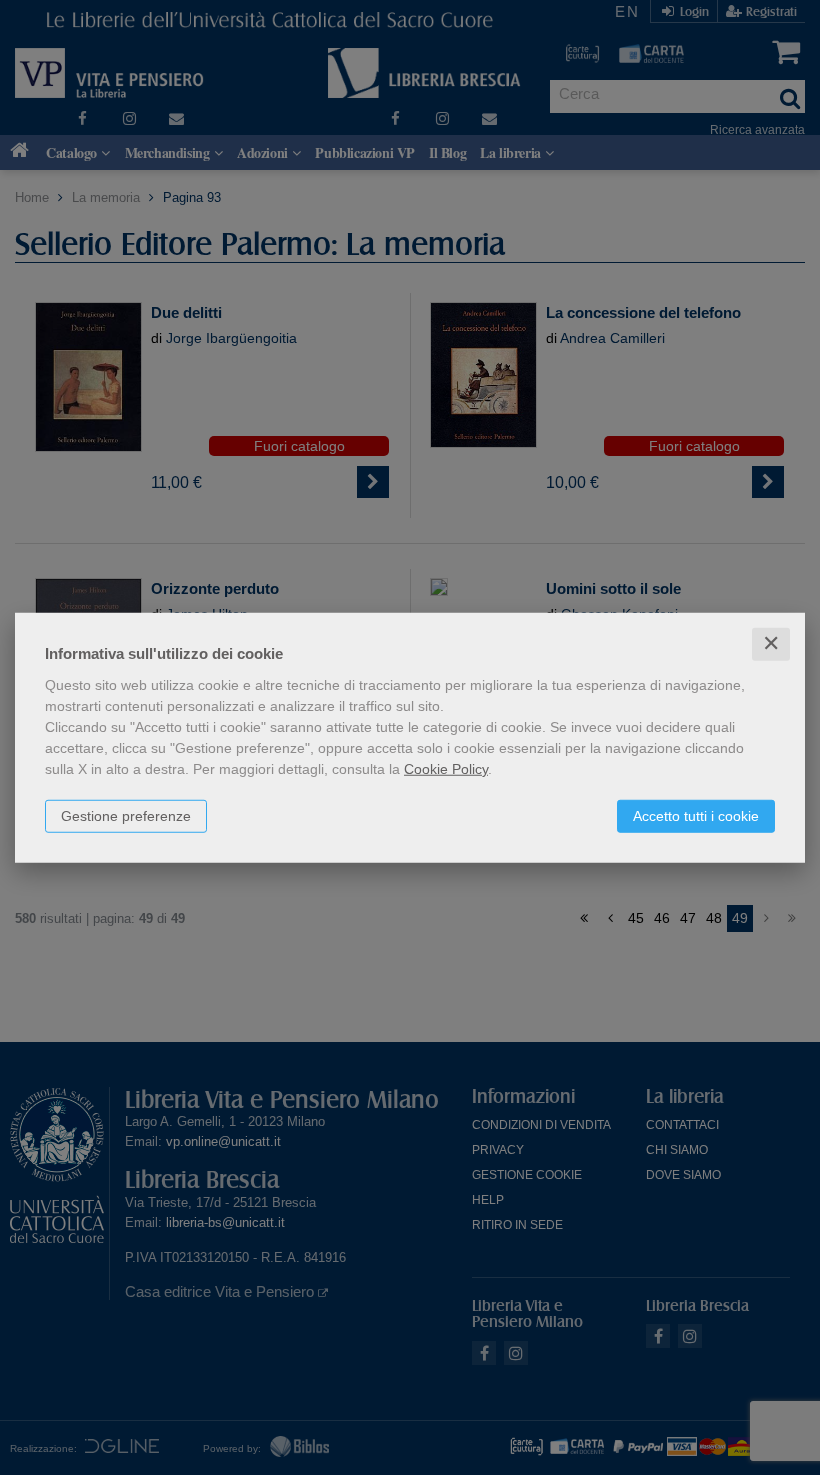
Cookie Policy (446, 769)
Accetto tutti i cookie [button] (696, 816)
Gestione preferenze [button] (126, 816)
